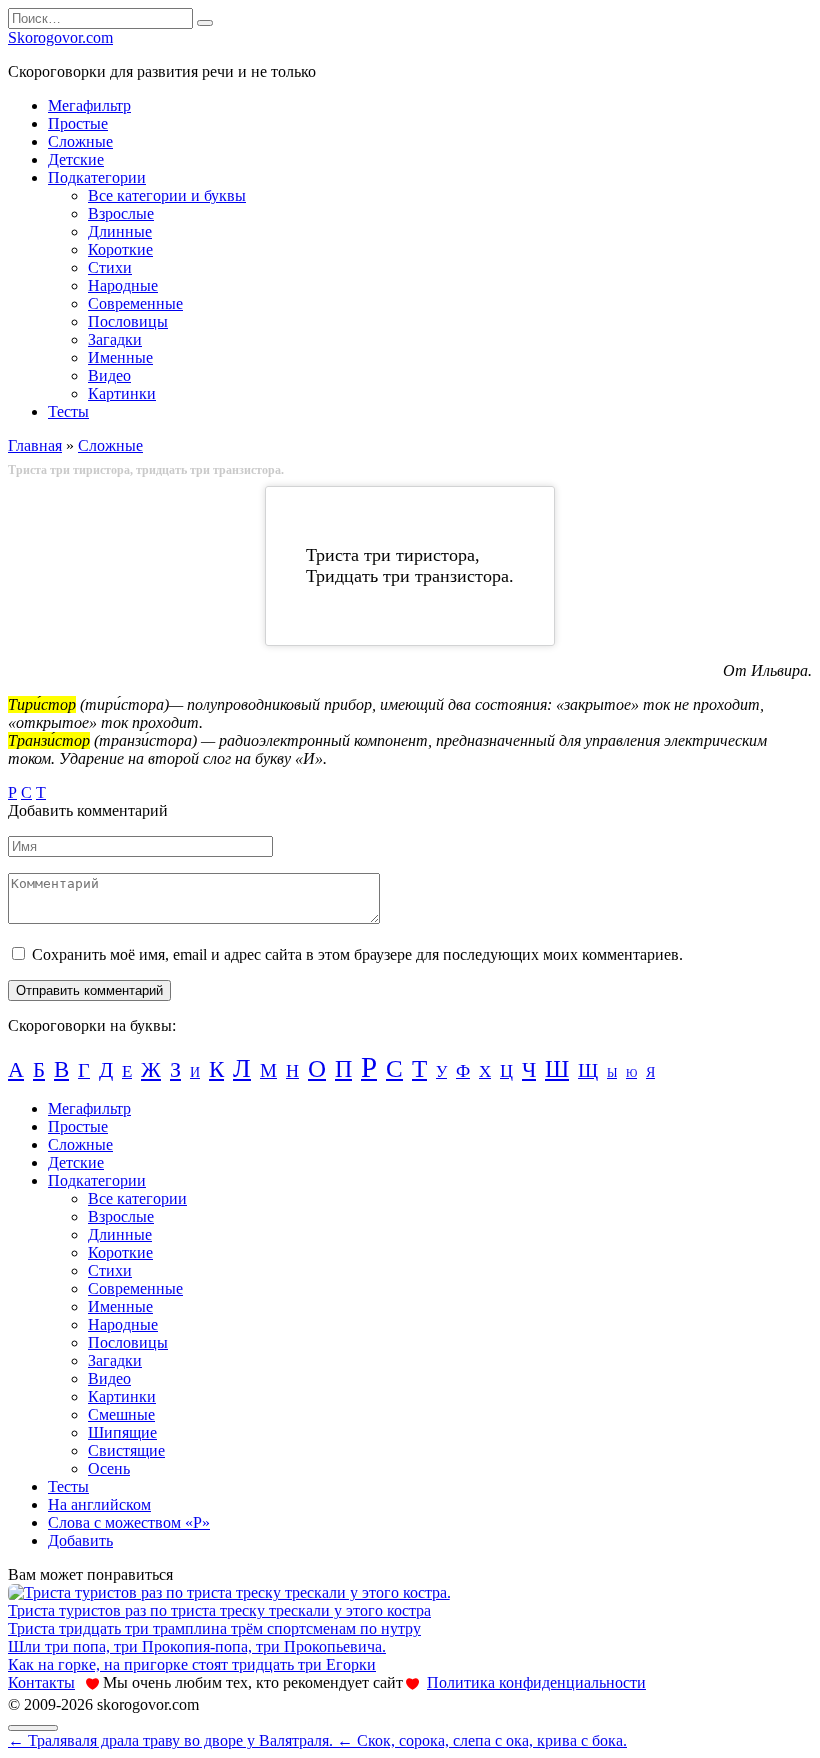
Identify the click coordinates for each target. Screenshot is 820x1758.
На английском (99, 1504)
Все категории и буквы (167, 195)
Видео (109, 375)
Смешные (121, 1414)
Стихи (110, 267)
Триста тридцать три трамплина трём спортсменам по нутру (214, 1628)
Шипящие (122, 1432)
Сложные (80, 141)
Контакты (41, 1682)
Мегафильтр (89, 105)
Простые (78, 123)
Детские (76, 159)
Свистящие (126, 1450)
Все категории (137, 1198)
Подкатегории (97, 177)
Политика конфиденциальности (536, 1682)
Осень (109, 1468)
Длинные (120, 231)
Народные (123, 285)
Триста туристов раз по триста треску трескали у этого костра (219, 1610)
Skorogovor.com (60, 37)
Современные (135, 303)
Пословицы (128, 321)
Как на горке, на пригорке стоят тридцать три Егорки (192, 1664)
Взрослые (121, 213)
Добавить (80, 1540)
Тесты (68, 411)
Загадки (115, 339)
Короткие (120, 249)
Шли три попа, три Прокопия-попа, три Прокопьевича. (197, 1646)
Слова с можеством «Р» (129, 1522)
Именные (120, 357)
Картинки (122, 393)
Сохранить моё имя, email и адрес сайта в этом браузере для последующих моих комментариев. (357, 954)
